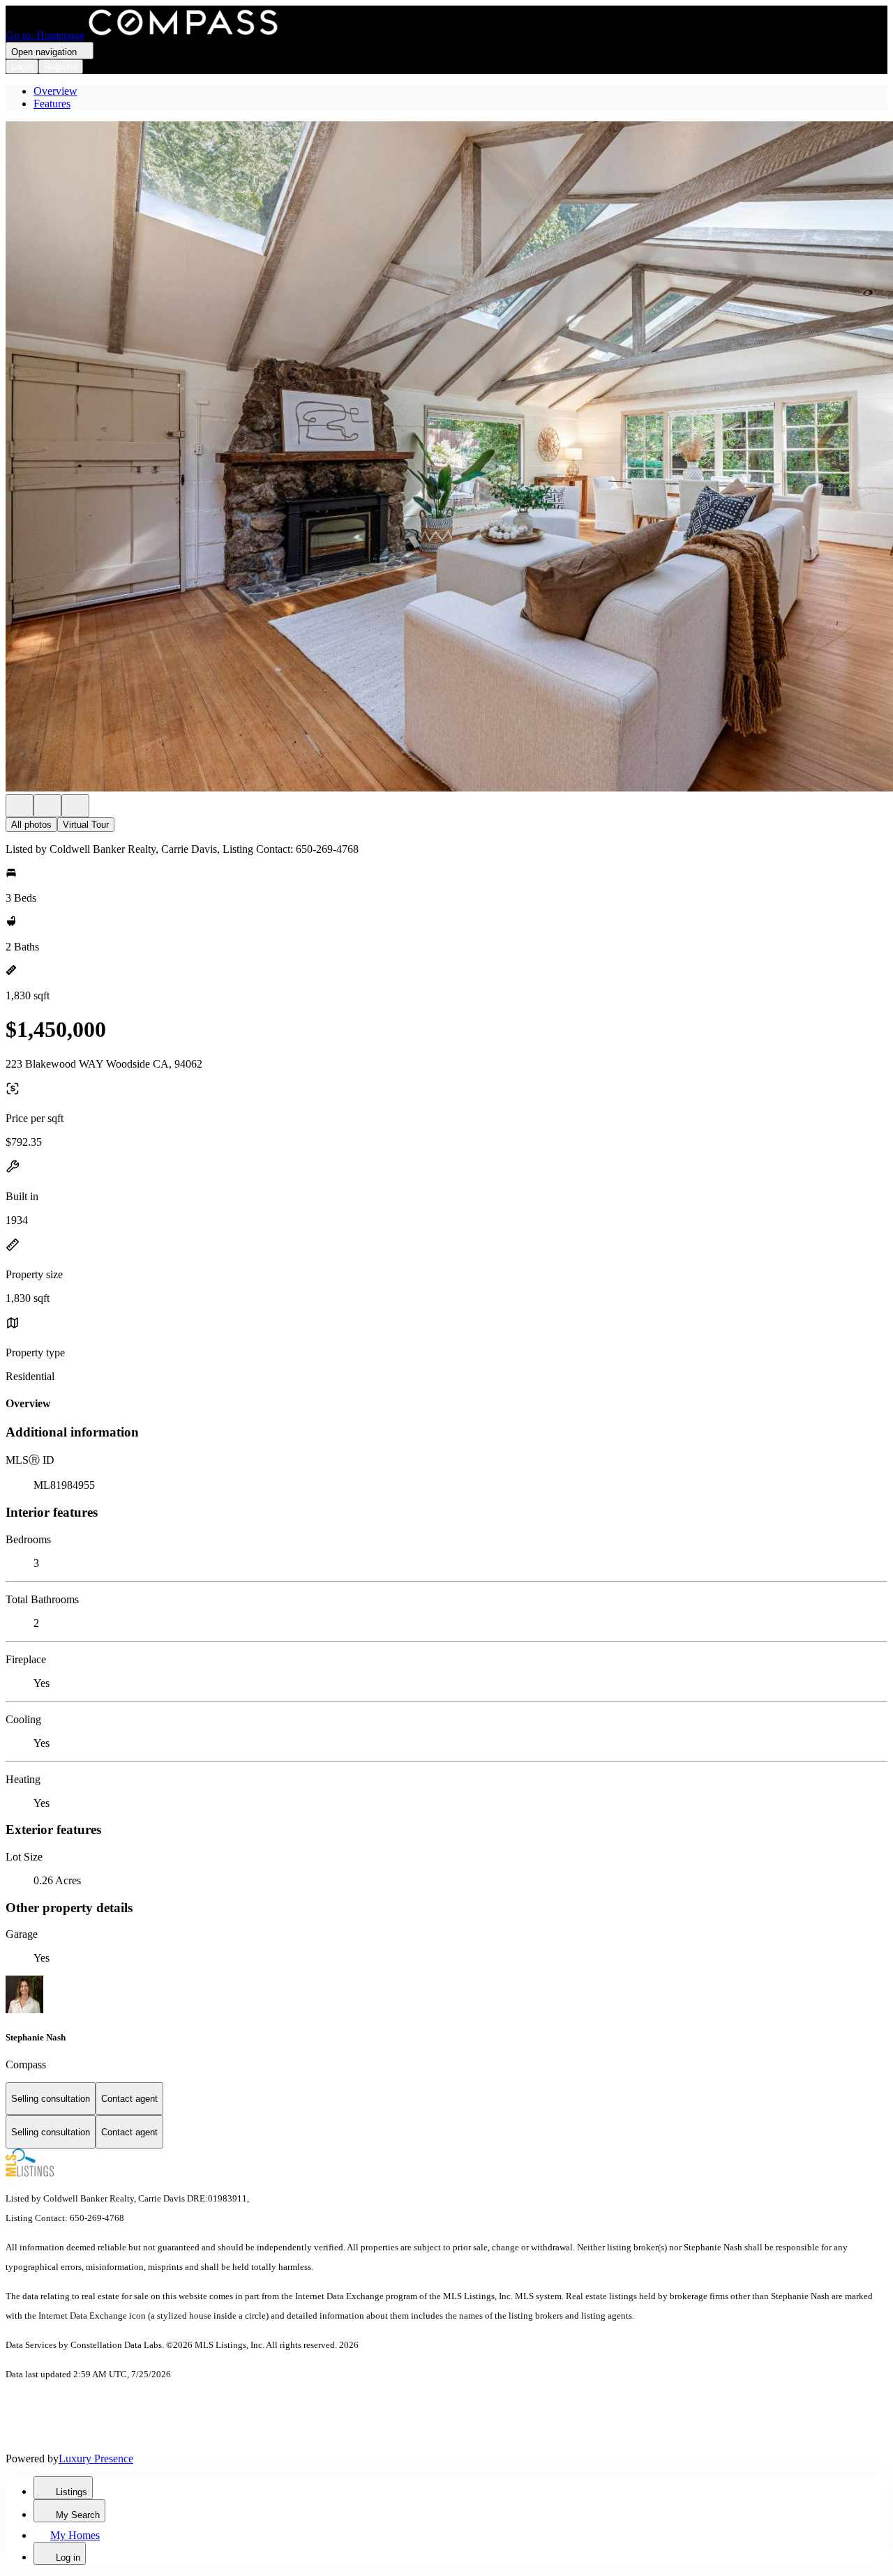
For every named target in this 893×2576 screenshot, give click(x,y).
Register (61, 67)
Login (22, 67)
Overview (55, 91)
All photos (31, 825)
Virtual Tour (86, 825)
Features (52, 104)
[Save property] (47, 806)
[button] (446, 458)
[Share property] (75, 806)
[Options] (20, 806)
